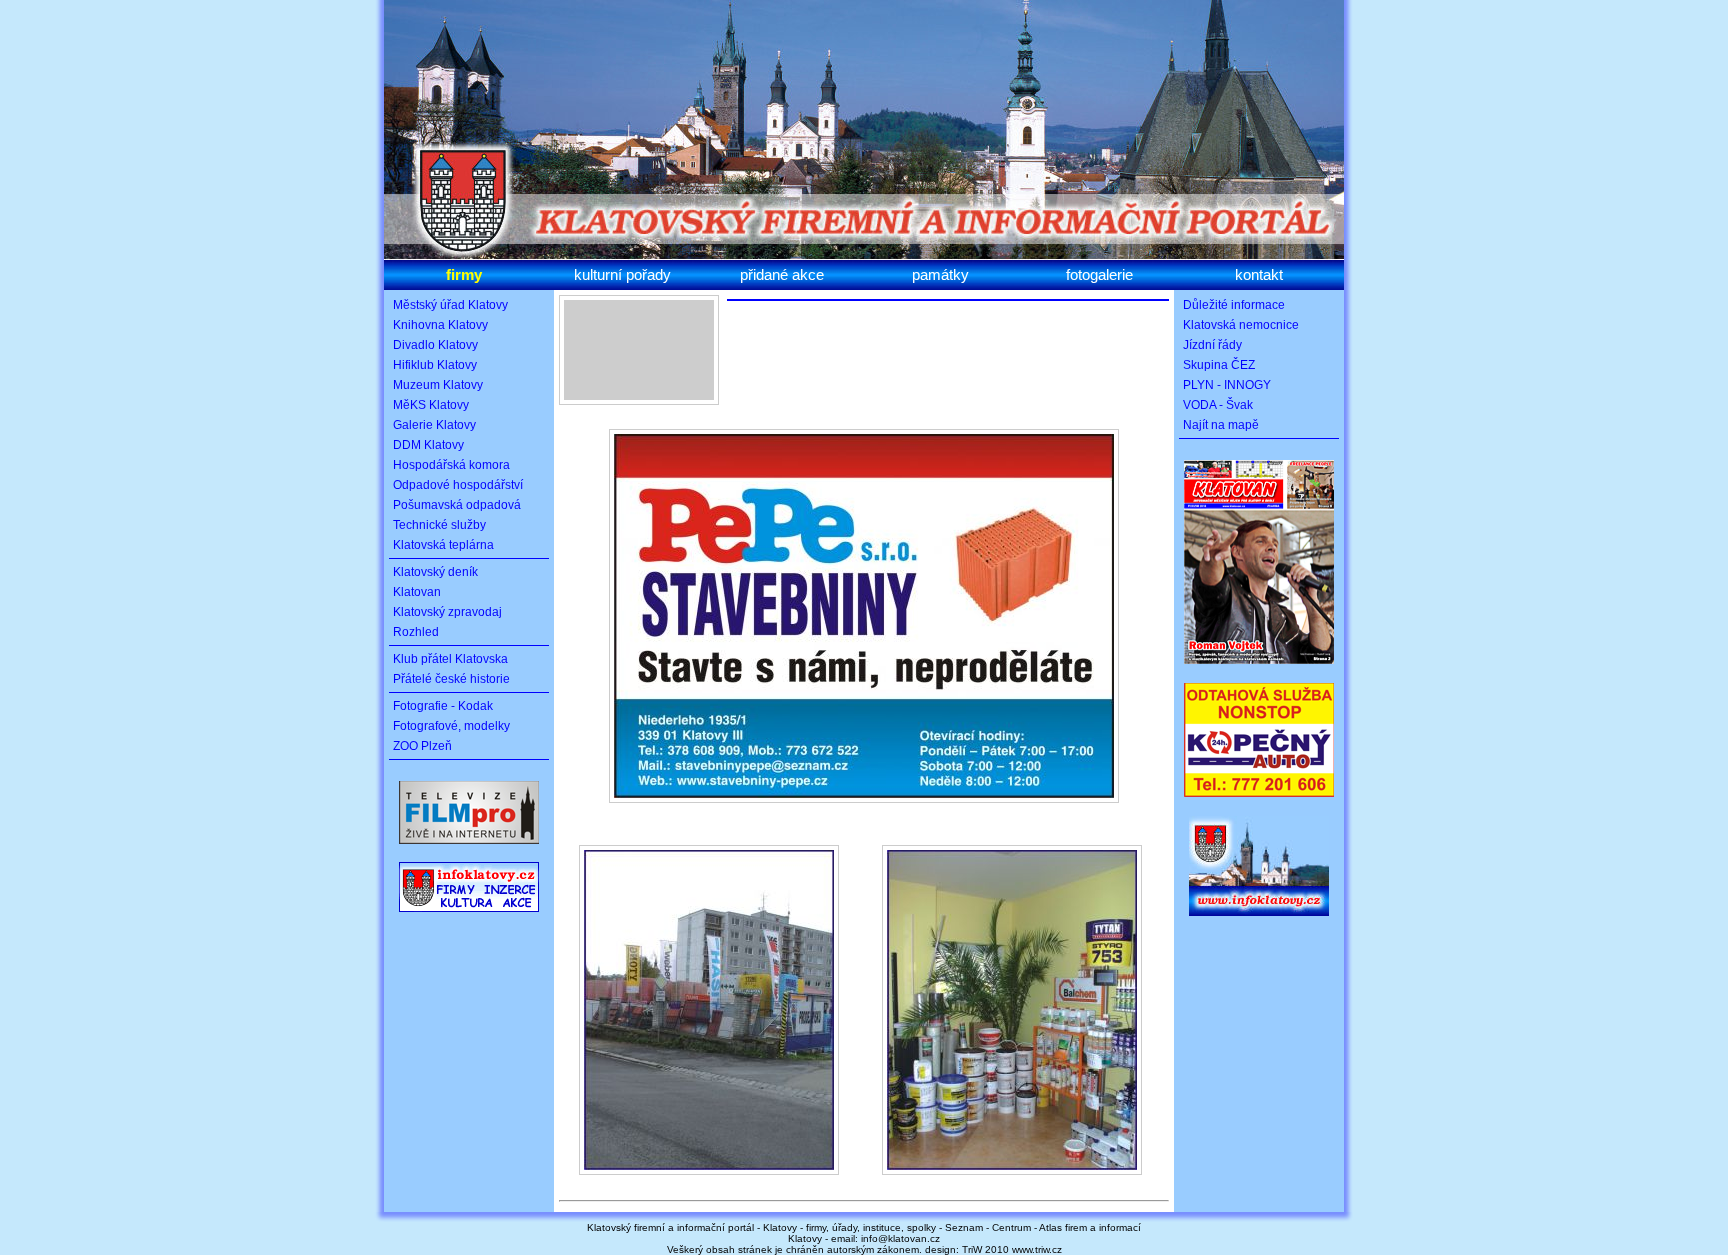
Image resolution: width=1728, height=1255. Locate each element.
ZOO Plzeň (422, 746)
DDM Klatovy (428, 445)
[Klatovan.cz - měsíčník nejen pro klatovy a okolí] (1259, 668)
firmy (464, 274)
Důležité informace (1234, 305)
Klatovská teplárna (443, 545)
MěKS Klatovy (431, 405)
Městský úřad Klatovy (450, 305)
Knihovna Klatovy (440, 325)
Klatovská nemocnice (1241, 325)
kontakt (1259, 274)
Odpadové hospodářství (458, 485)
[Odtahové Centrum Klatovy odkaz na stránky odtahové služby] (1259, 801)
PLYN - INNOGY (1227, 385)
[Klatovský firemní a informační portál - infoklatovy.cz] (469, 916)
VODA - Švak (1218, 405)
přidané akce (782, 274)
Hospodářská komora (451, 465)
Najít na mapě (1221, 425)
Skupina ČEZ (1219, 365)
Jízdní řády (1212, 345)
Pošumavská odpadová (457, 505)
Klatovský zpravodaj (447, 612)
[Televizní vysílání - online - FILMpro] (469, 848)
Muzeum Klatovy (438, 385)
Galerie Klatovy (434, 425)
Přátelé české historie (451, 679)
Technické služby (439, 525)
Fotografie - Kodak (443, 706)
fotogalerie (1099, 274)
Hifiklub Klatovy (435, 365)
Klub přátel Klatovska (450, 659)
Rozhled (416, 632)
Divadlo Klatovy (435, 345)
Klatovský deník (435, 572)
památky (940, 274)
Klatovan (417, 592)
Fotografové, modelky (451, 726)
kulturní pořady (622, 274)
